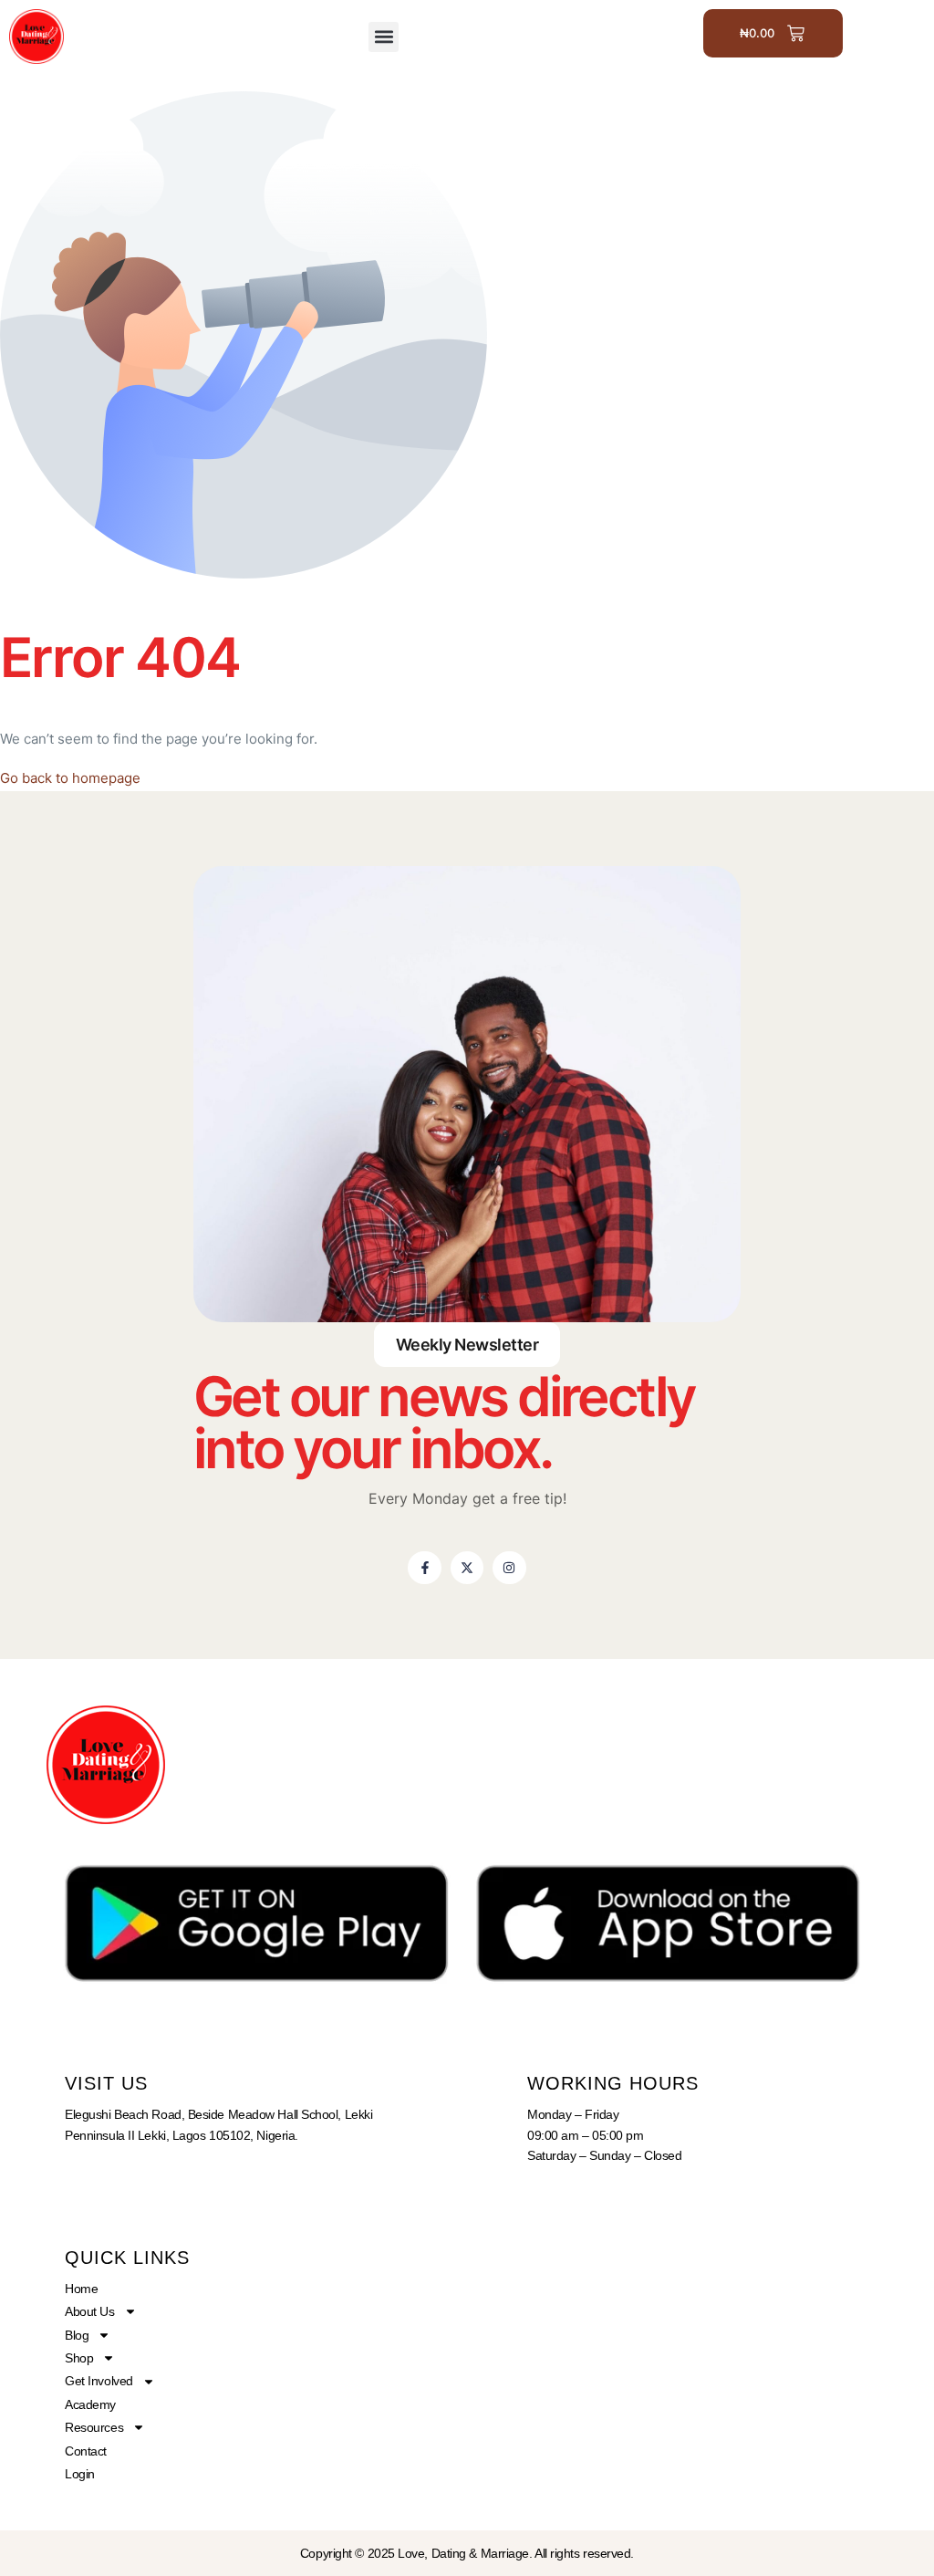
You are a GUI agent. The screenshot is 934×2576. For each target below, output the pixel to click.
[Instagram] (509, 1568)
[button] (384, 37)
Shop (79, 2358)
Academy (90, 2404)
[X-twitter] (467, 1568)
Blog (77, 2335)
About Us (89, 2311)
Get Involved (99, 2381)
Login (80, 2474)
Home (81, 2289)
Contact (86, 2451)
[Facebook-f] (424, 1568)
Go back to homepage (70, 778)
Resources (94, 2427)
